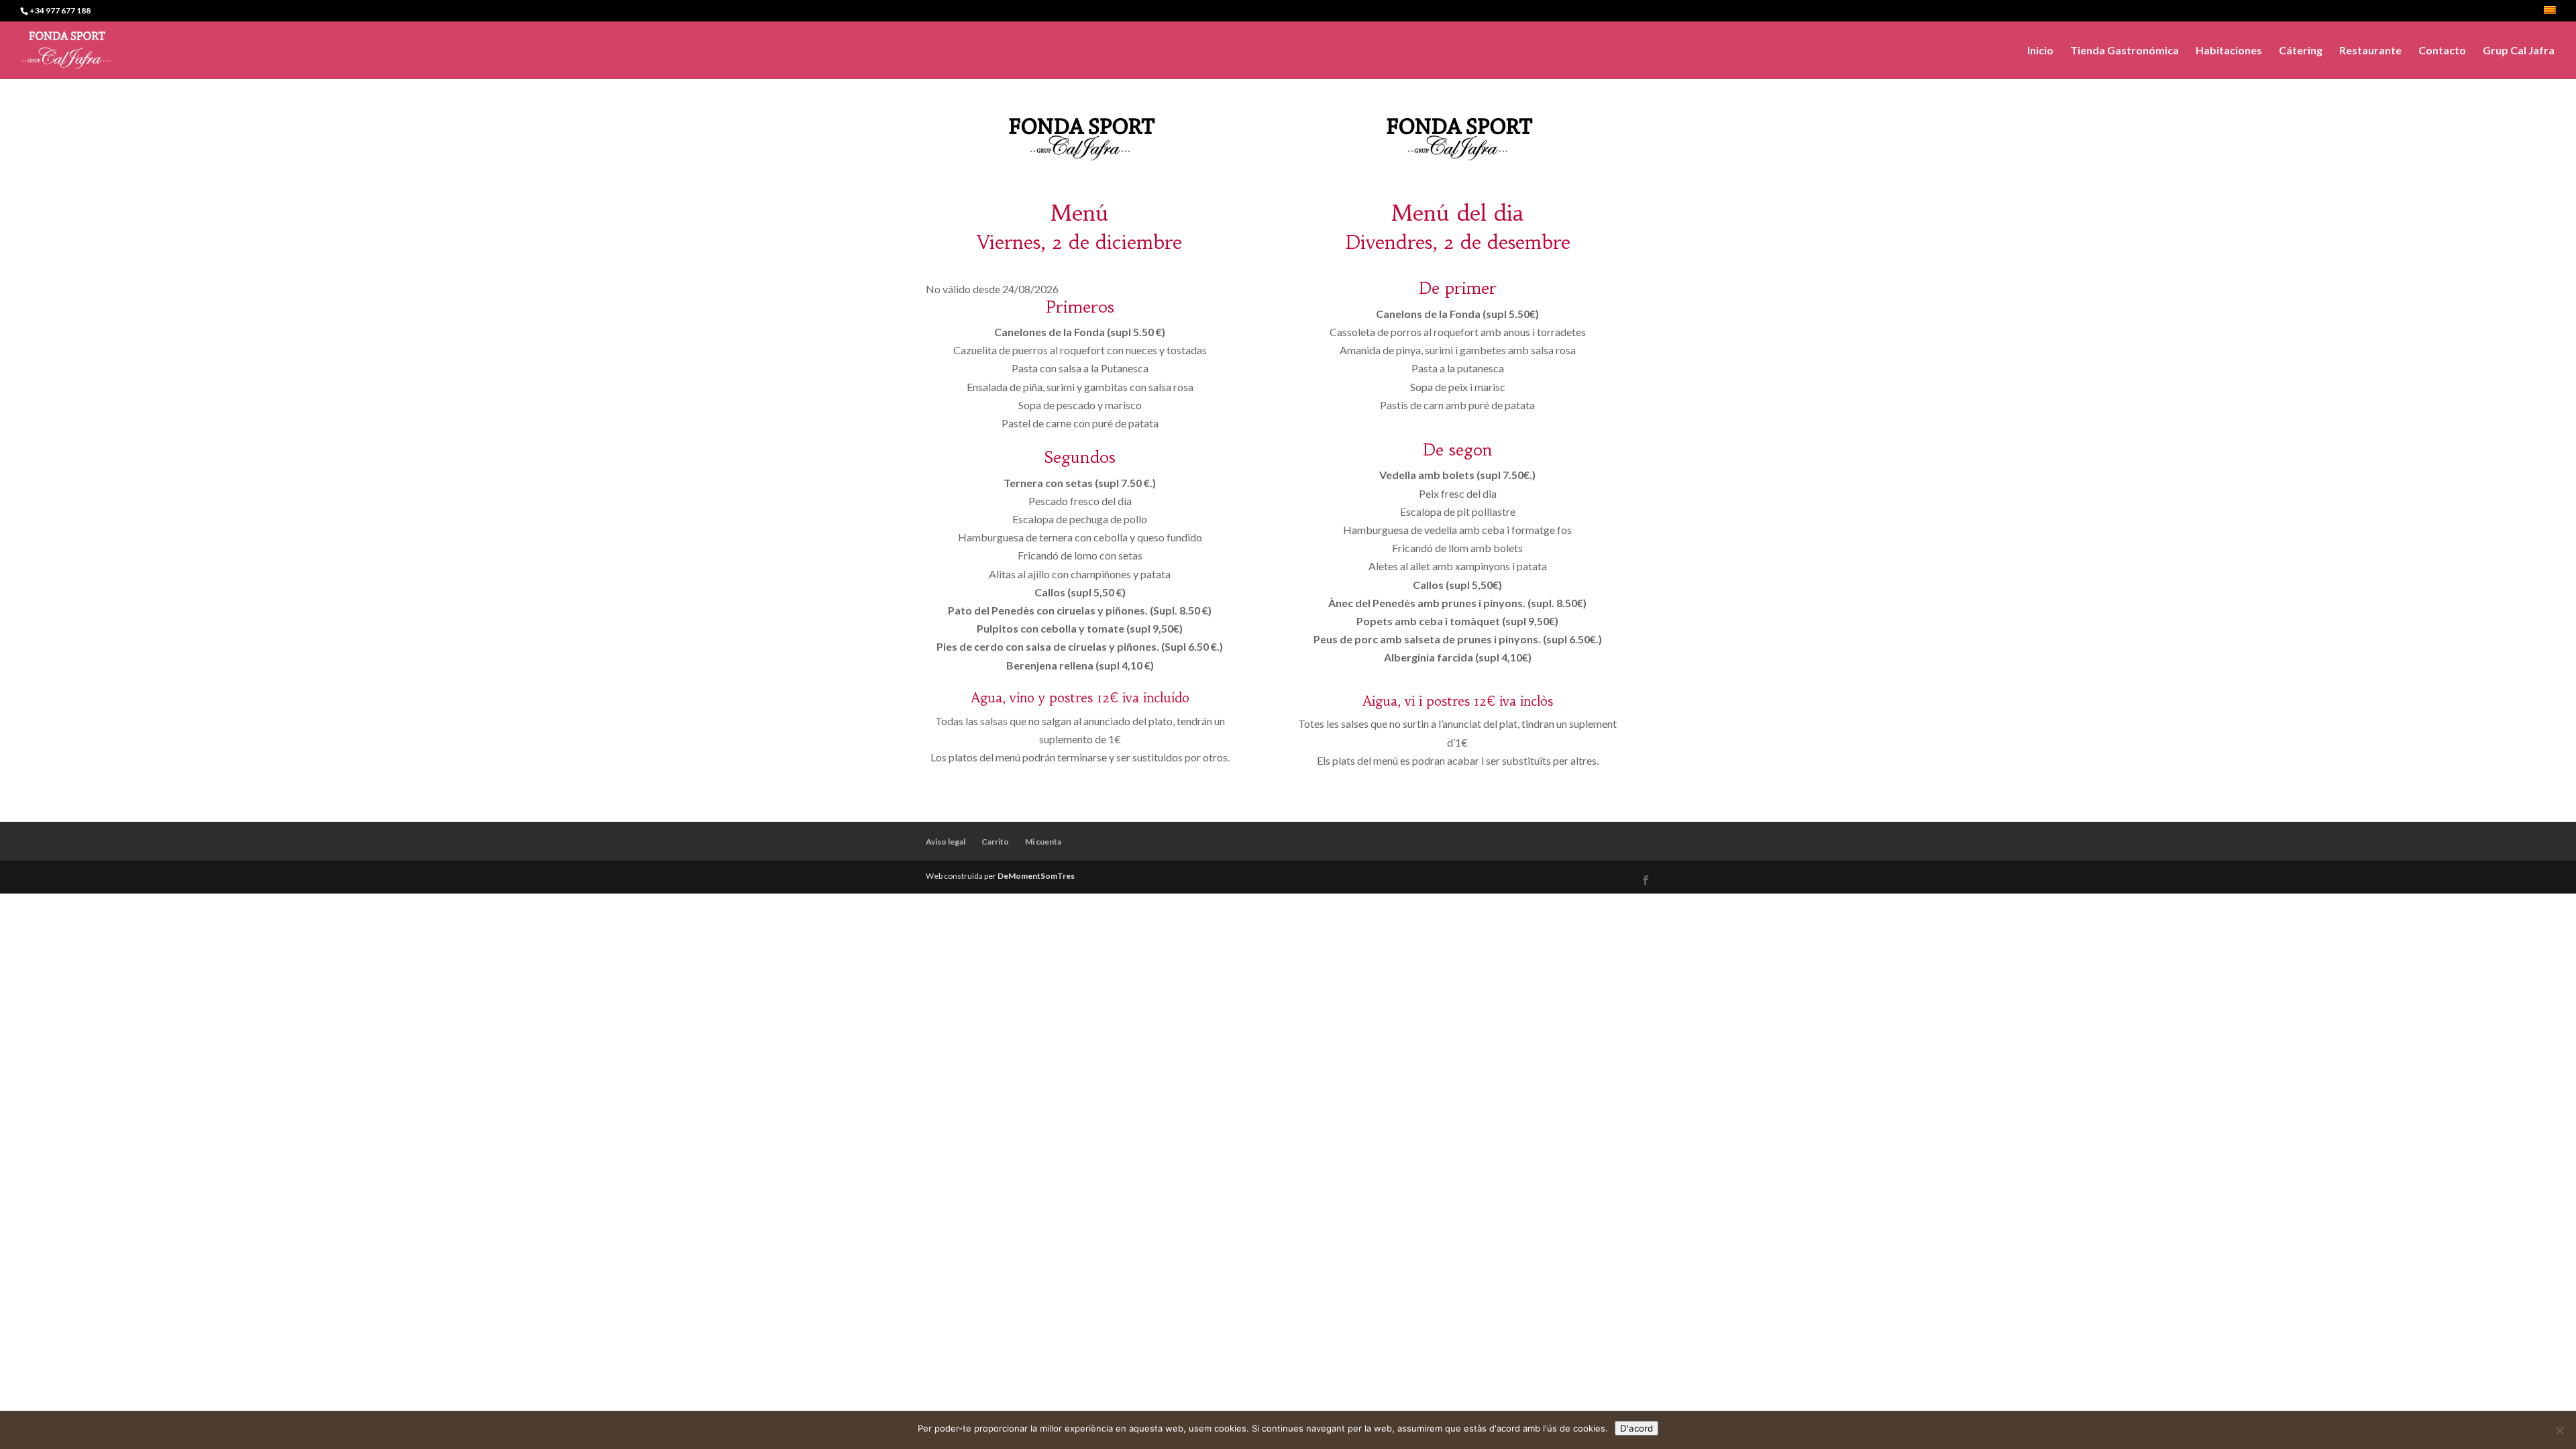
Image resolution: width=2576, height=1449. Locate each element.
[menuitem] (2550, 14)
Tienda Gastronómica (2125, 51)
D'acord (1636, 1428)
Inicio (2040, 51)
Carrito (995, 842)
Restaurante (2370, 51)
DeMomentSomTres (1036, 876)
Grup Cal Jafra (2519, 51)
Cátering (2301, 51)
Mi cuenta (1043, 842)
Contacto (2442, 51)
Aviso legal (946, 842)
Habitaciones (2229, 51)
